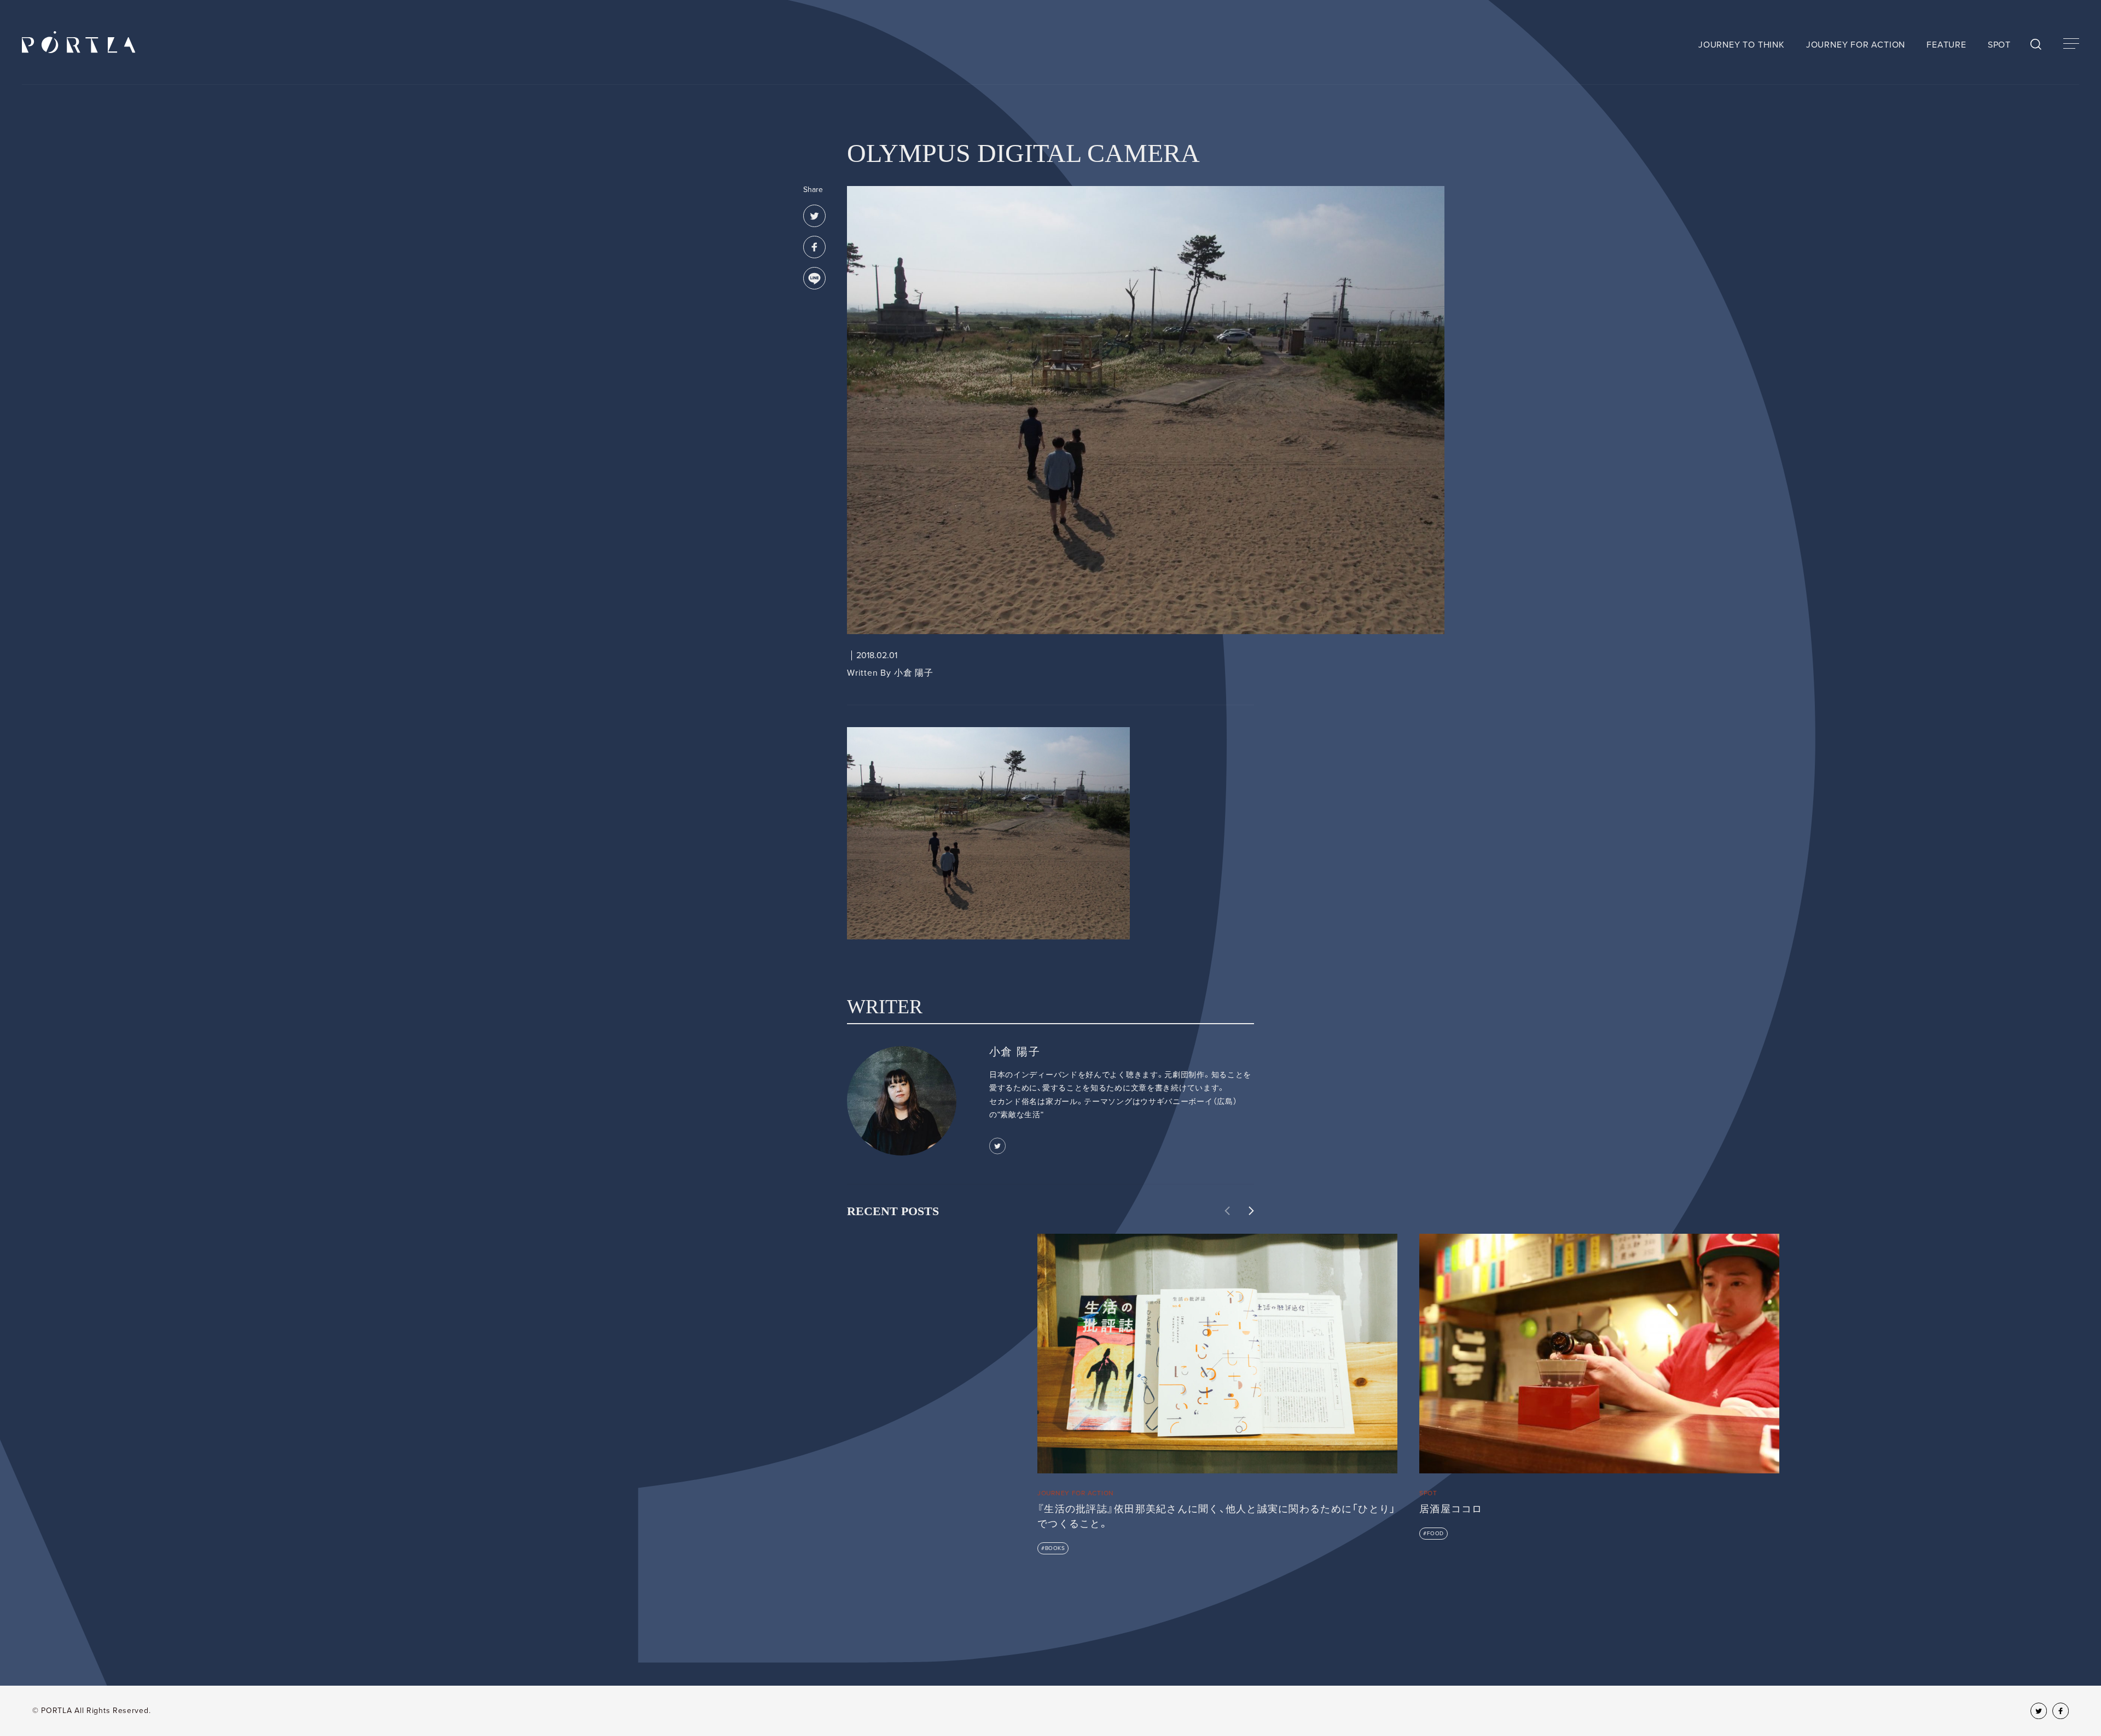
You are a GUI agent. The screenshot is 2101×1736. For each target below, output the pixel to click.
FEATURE (1946, 45)
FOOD (1435, 1534)
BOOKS (1055, 1548)
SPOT (1999, 45)
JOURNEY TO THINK (1742, 45)
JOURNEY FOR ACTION (1856, 45)
